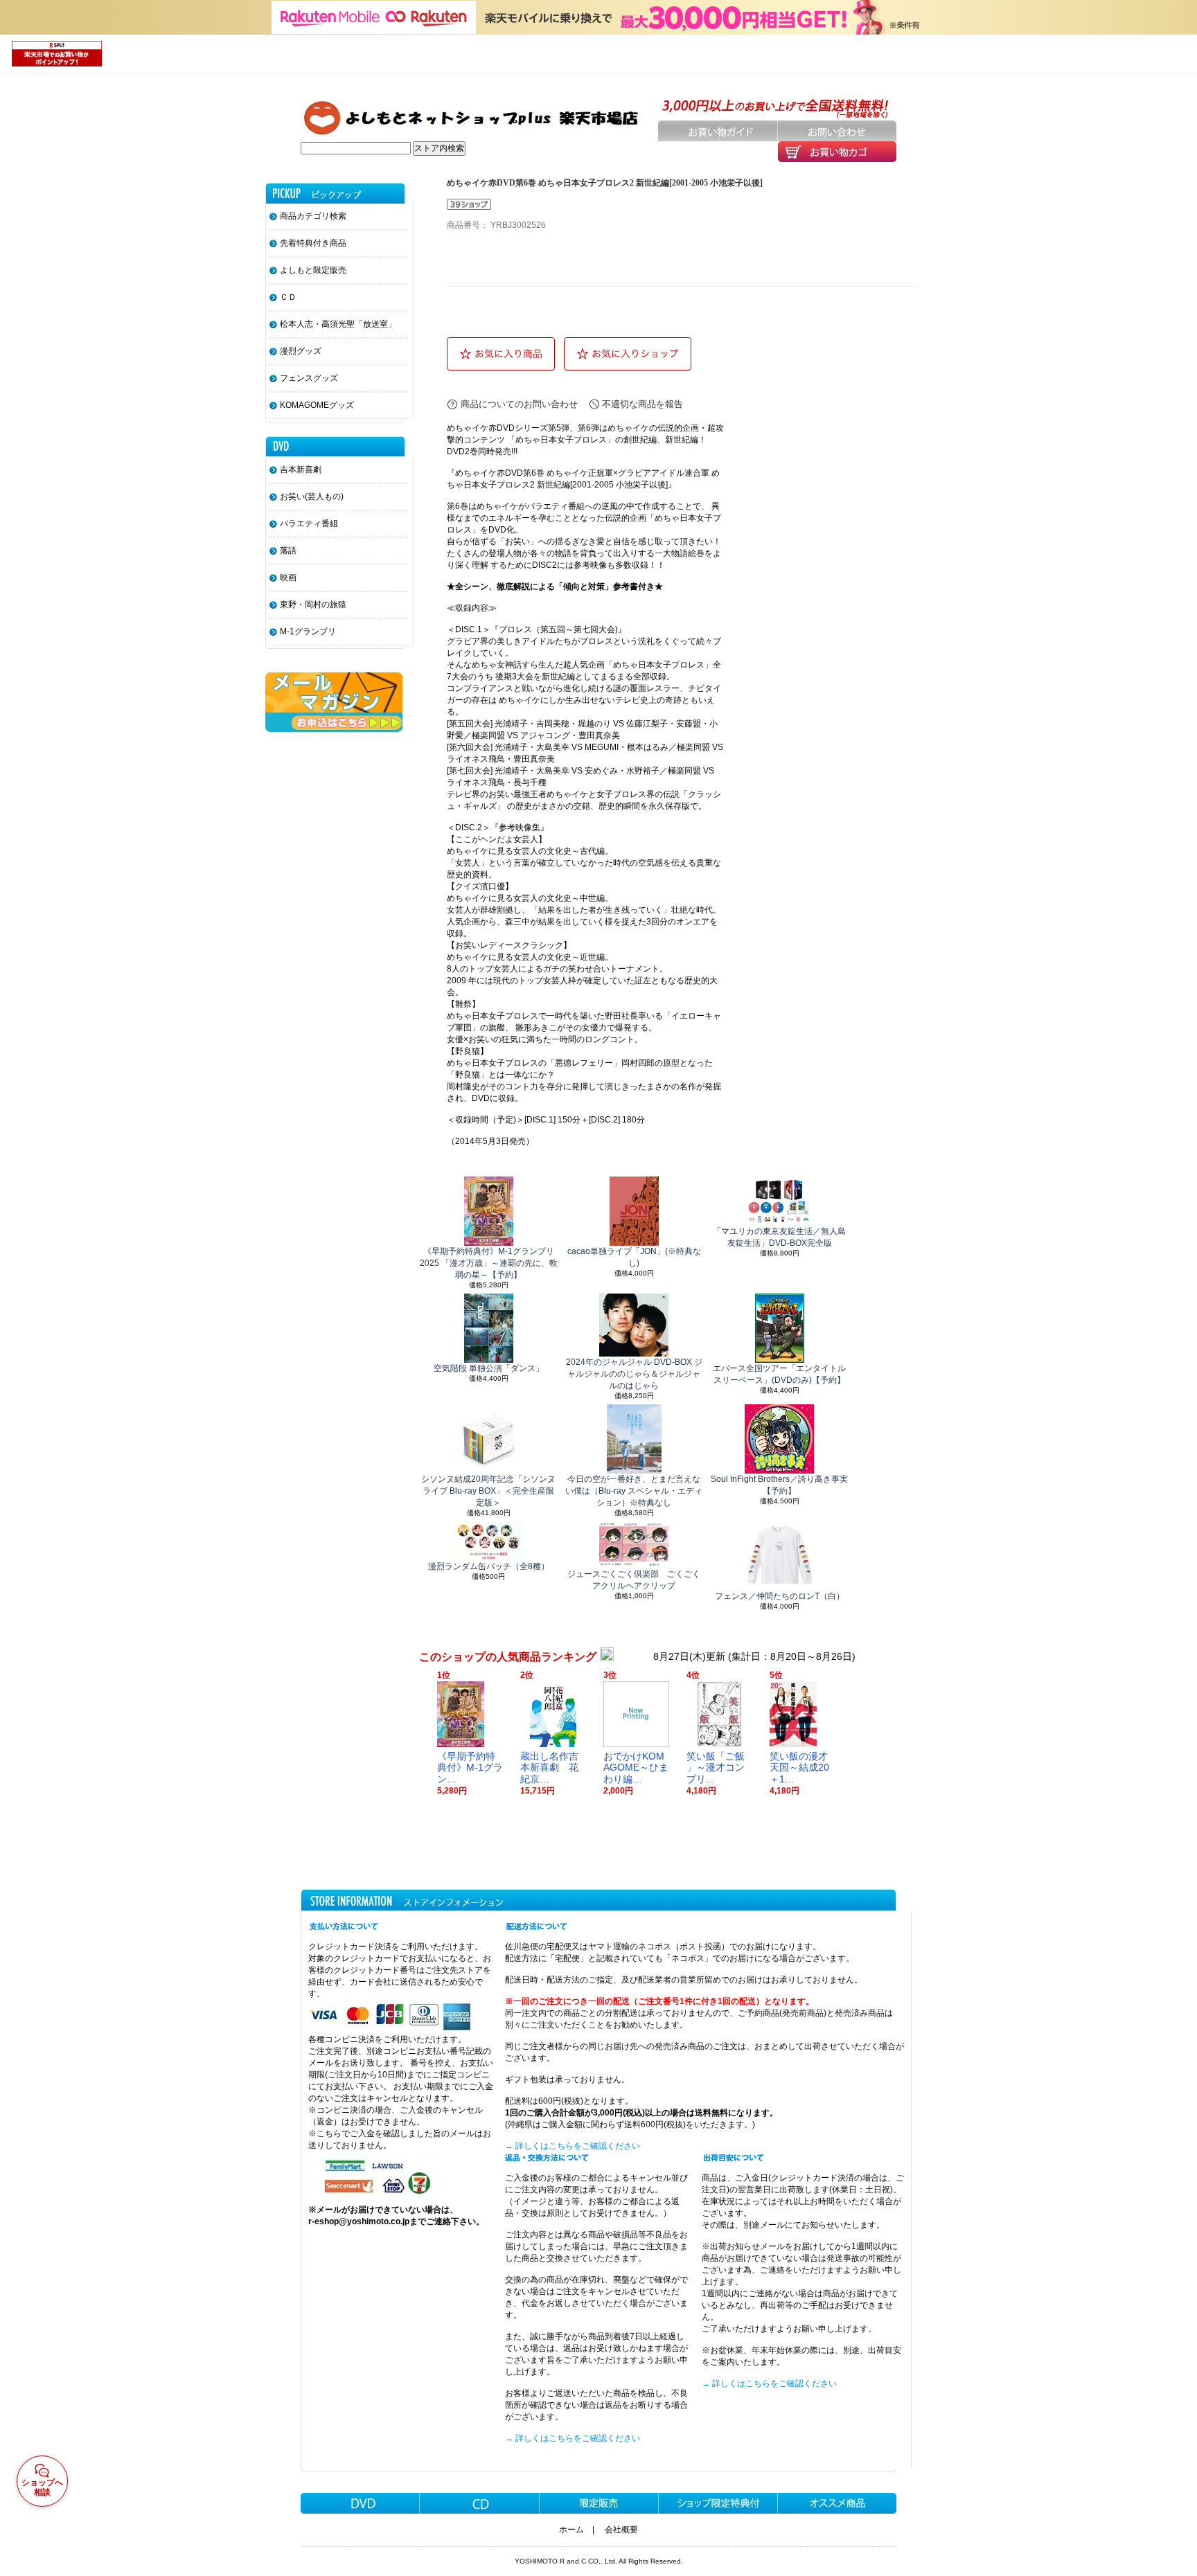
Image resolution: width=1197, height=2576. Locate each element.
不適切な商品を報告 (642, 404)
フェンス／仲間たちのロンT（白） (780, 1596)
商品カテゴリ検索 (313, 216)
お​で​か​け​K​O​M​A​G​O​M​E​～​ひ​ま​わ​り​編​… (636, 1768)
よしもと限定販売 (313, 270)
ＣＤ (288, 297)
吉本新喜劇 (301, 469)
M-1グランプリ (308, 632)
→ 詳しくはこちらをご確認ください (573, 2146)
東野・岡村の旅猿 (313, 605)
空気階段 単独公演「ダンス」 (489, 1368)
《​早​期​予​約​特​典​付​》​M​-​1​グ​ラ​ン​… (470, 1768)
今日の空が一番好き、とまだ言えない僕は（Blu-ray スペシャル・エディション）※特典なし (634, 1491)
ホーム (571, 2530)
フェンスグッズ (309, 378)
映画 (288, 578)
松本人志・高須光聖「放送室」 (338, 324)
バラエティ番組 (309, 524)
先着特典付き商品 (313, 243)
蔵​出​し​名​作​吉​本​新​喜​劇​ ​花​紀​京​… (549, 1768)
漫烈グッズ (301, 351)
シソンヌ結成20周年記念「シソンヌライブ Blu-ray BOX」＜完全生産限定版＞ (488, 1491)
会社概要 (621, 2530)
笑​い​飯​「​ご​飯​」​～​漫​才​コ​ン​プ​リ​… (716, 1768)
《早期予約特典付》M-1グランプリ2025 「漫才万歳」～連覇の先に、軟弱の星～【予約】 (489, 1263)
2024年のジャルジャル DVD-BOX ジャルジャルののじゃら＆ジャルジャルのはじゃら (634, 1374)
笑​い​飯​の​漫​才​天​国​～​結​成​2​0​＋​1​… (799, 1768)
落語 (288, 551)
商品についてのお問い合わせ (519, 404)
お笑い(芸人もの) (312, 497)
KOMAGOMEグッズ (317, 405)
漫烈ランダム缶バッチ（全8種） (489, 1566)
